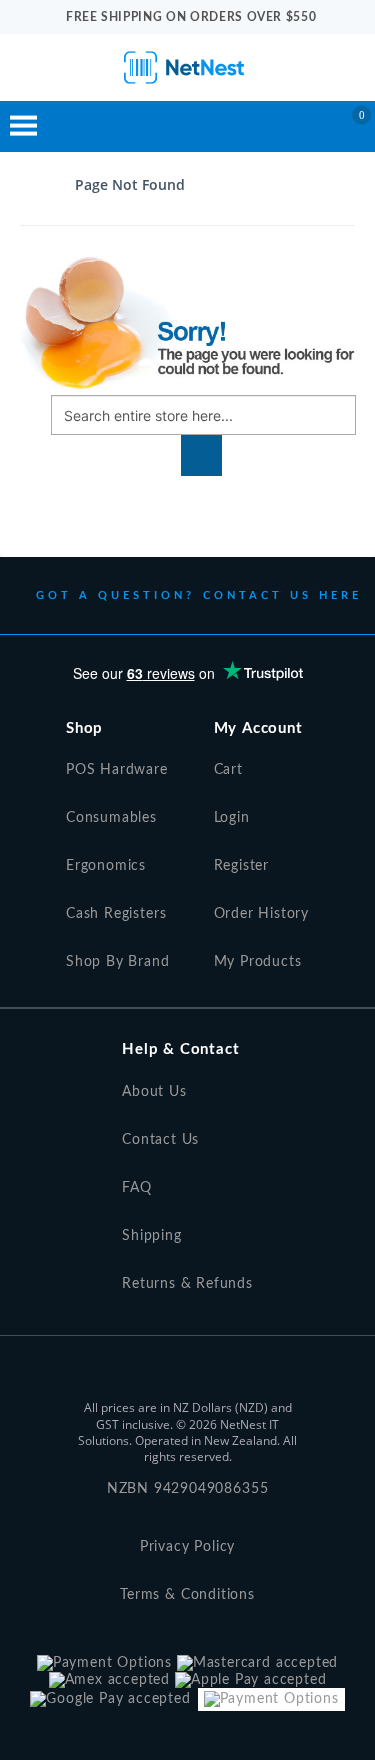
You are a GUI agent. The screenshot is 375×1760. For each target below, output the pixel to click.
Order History (262, 914)
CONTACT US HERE (283, 595)
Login (232, 818)
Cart (228, 770)
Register (242, 866)
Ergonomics (106, 866)
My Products (258, 962)
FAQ (136, 1188)
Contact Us (160, 1140)
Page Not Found (130, 184)
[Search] (201, 455)
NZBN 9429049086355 (188, 1489)
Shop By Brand (118, 962)
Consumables (111, 818)
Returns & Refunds (187, 1284)
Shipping (152, 1236)
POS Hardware (117, 770)
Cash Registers (116, 914)
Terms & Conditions (187, 1595)
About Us (154, 1092)
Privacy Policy (187, 1547)
